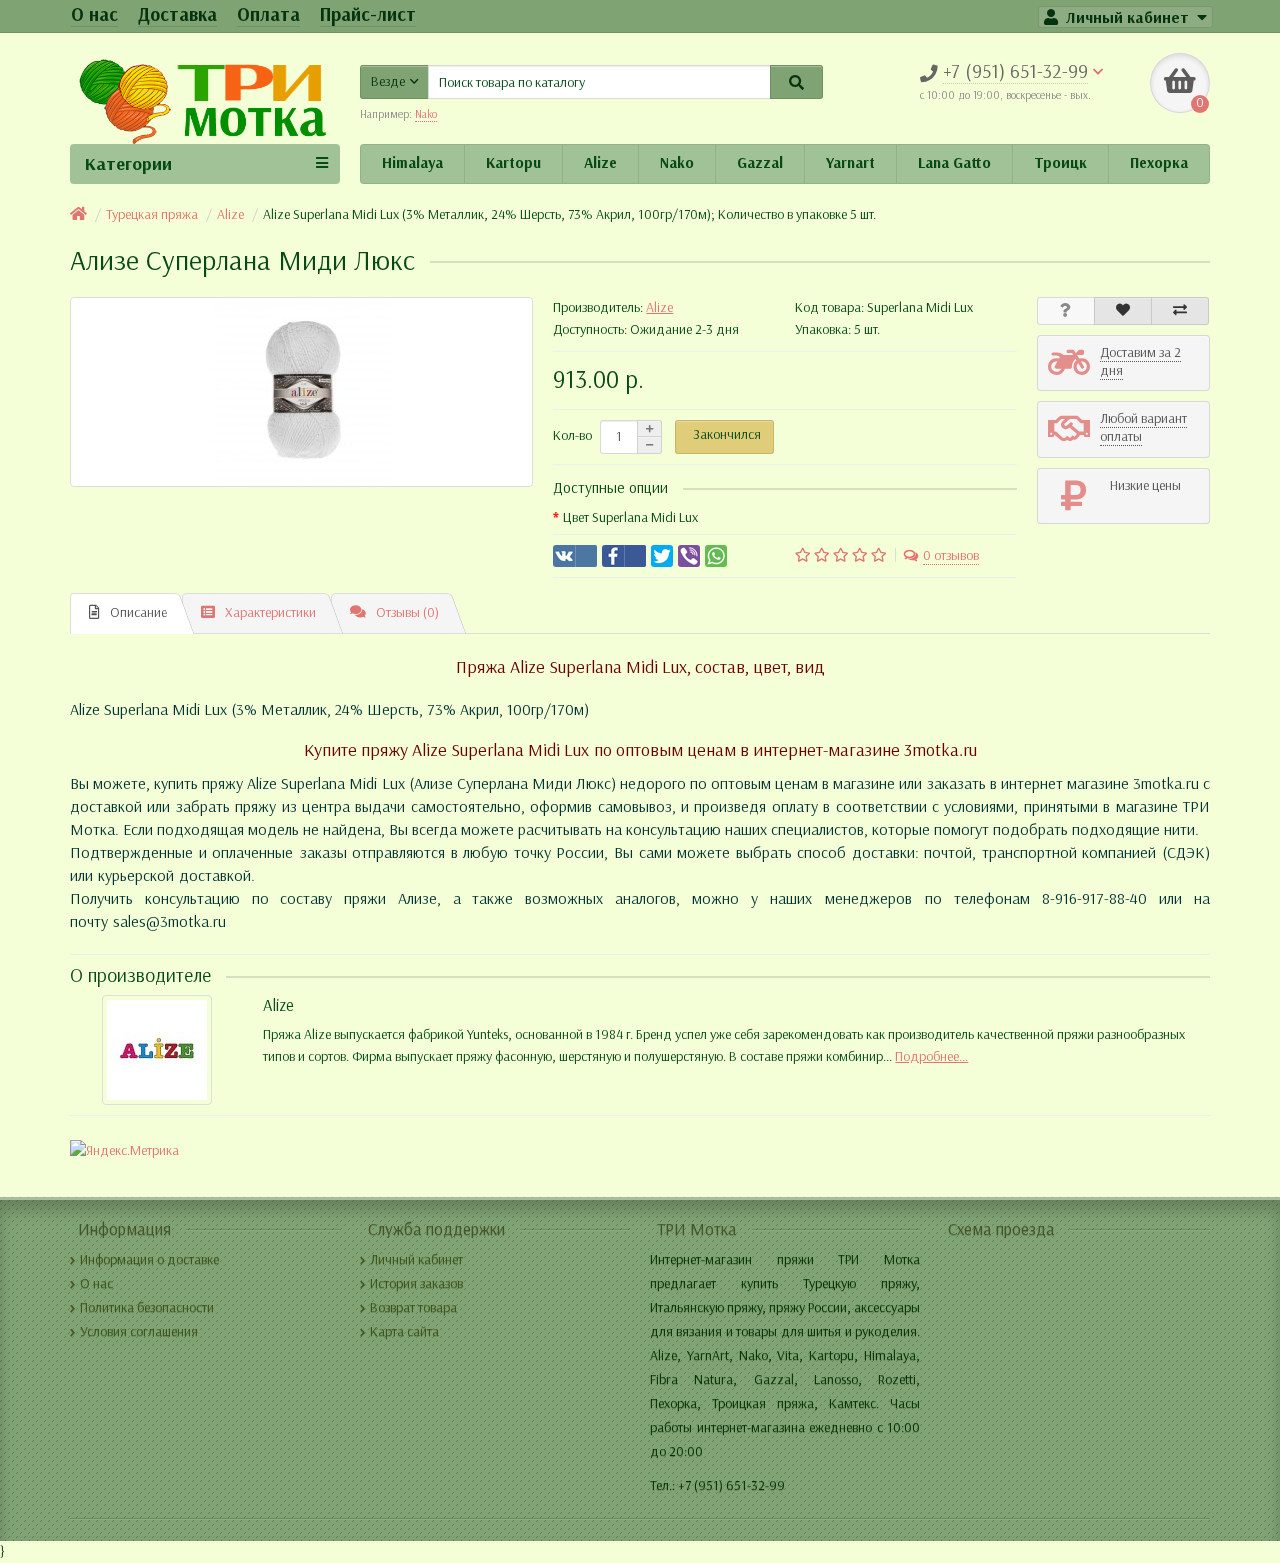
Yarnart (850, 163)
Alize (600, 163)
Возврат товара (413, 1307)
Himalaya (412, 163)
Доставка (177, 14)
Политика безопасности (147, 1307)
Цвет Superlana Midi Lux (630, 517)
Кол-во (572, 435)
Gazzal (760, 163)
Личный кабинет (416, 1259)
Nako (677, 163)
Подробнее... (931, 1056)
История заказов (416, 1283)
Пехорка (1159, 163)
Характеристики (270, 612)
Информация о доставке (149, 1259)
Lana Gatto (954, 163)
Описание (138, 612)
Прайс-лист (368, 14)
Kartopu (513, 163)
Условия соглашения (139, 1331)
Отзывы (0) (407, 612)
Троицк (1060, 163)
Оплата (268, 14)
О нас (94, 14)
